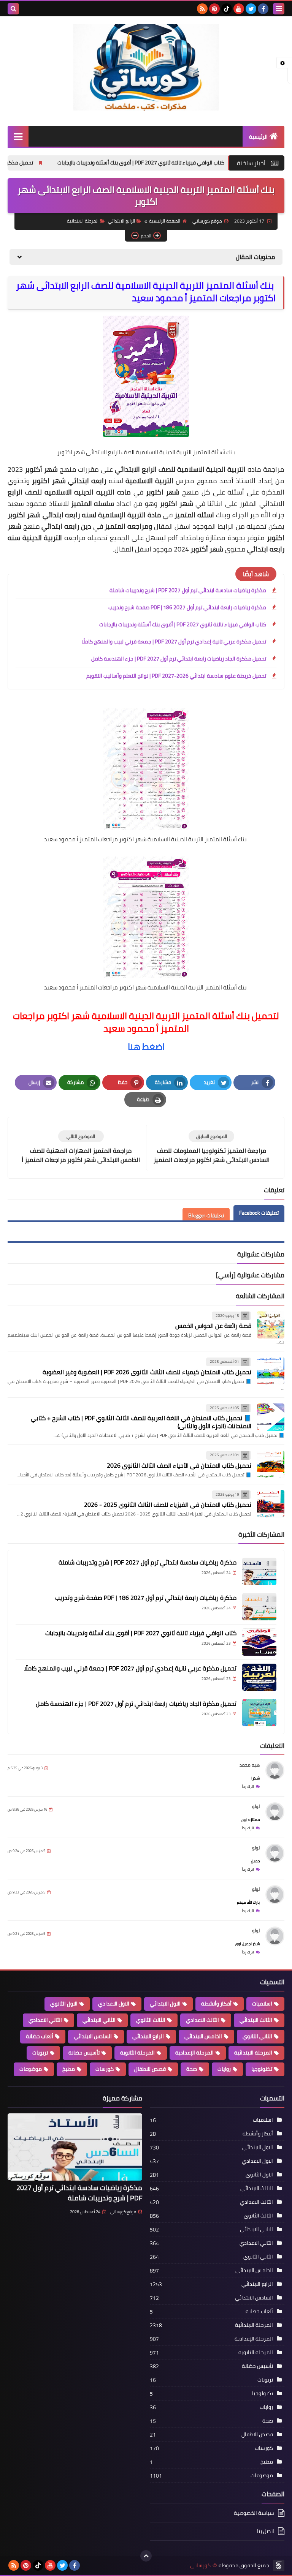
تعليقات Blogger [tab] (206, 1215)
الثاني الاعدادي (45, 2020)
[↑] (146, 2556)
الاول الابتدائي (165, 2004)
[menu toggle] (279, 9)
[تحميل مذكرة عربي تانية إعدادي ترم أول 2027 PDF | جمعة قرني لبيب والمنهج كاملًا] (259, 1677)
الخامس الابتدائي (203, 2036)
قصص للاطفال (150, 2069)
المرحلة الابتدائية (83, 221)
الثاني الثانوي (257, 2036)
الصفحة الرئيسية (165, 221)
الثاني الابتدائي (99, 2020)
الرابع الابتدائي (121, 221)
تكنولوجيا (262, 2069)
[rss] (202, 9)
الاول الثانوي (64, 2004)
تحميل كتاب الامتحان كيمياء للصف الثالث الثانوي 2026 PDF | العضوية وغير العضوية (147, 1372)
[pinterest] (214, 9)
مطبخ (69, 2069)
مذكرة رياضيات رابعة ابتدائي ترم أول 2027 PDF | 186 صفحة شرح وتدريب (187, 607)
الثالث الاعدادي (202, 2020)
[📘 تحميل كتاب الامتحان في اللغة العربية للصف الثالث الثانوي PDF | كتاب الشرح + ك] (271, 1417)
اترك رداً (248, 1787)
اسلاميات (262, 2004)
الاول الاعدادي (114, 2004)
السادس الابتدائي (93, 2036)
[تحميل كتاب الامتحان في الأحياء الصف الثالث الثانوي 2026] (271, 1464)
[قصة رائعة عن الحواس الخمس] (271, 1325)
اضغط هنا (146, 1047)
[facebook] (263, 9)
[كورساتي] (146, 67)
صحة (192, 2069)
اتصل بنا (266, 2531)
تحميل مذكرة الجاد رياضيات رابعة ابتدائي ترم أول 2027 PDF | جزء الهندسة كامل (179, 659)
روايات (224, 2069)
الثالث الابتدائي (256, 2020)
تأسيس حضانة (84, 2053)
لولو (256, 1806)
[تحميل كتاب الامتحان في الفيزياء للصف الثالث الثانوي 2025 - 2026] (271, 1504)
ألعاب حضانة (40, 2036)
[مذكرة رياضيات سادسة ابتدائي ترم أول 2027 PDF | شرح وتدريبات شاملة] (259, 1571)
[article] (81, 1148)
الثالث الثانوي (151, 2020)
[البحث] (13, 9)
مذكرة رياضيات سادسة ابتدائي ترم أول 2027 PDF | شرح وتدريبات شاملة (188, 590)
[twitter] (251, 9)
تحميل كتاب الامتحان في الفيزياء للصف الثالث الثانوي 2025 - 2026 (168, 1505)
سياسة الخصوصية (254, 2514)
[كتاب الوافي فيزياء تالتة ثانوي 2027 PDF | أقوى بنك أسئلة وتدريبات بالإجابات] (259, 1642)
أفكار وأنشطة (216, 2004)
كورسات (105, 2069)
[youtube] (239, 9)
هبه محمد (250, 1765)
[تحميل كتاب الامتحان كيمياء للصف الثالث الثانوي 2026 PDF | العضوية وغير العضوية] (271, 1371)
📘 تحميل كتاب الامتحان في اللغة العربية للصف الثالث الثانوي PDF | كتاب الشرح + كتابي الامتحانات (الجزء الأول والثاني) (141, 1422)
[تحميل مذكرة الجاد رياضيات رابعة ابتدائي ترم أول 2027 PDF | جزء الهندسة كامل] (259, 1713)
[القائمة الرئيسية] (18, 136)
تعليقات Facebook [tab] (259, 1213)
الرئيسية (258, 137)
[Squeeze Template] (279, 2565)
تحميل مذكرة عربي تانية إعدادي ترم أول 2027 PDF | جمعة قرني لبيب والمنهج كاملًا (174, 642)
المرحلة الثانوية (137, 2053)
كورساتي (200, 2566)
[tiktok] (227, 9)
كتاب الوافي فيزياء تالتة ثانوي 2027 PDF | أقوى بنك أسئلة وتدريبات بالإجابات (183, 624)
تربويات (40, 2053)
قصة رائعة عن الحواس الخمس (213, 1326)
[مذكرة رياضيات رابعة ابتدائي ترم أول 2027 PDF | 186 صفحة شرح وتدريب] (259, 1607)
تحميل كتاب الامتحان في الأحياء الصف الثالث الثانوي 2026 (179, 1465)
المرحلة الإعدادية (194, 2053)
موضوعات (31, 2069)
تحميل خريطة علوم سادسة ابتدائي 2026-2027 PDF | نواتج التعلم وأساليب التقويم (176, 676)
